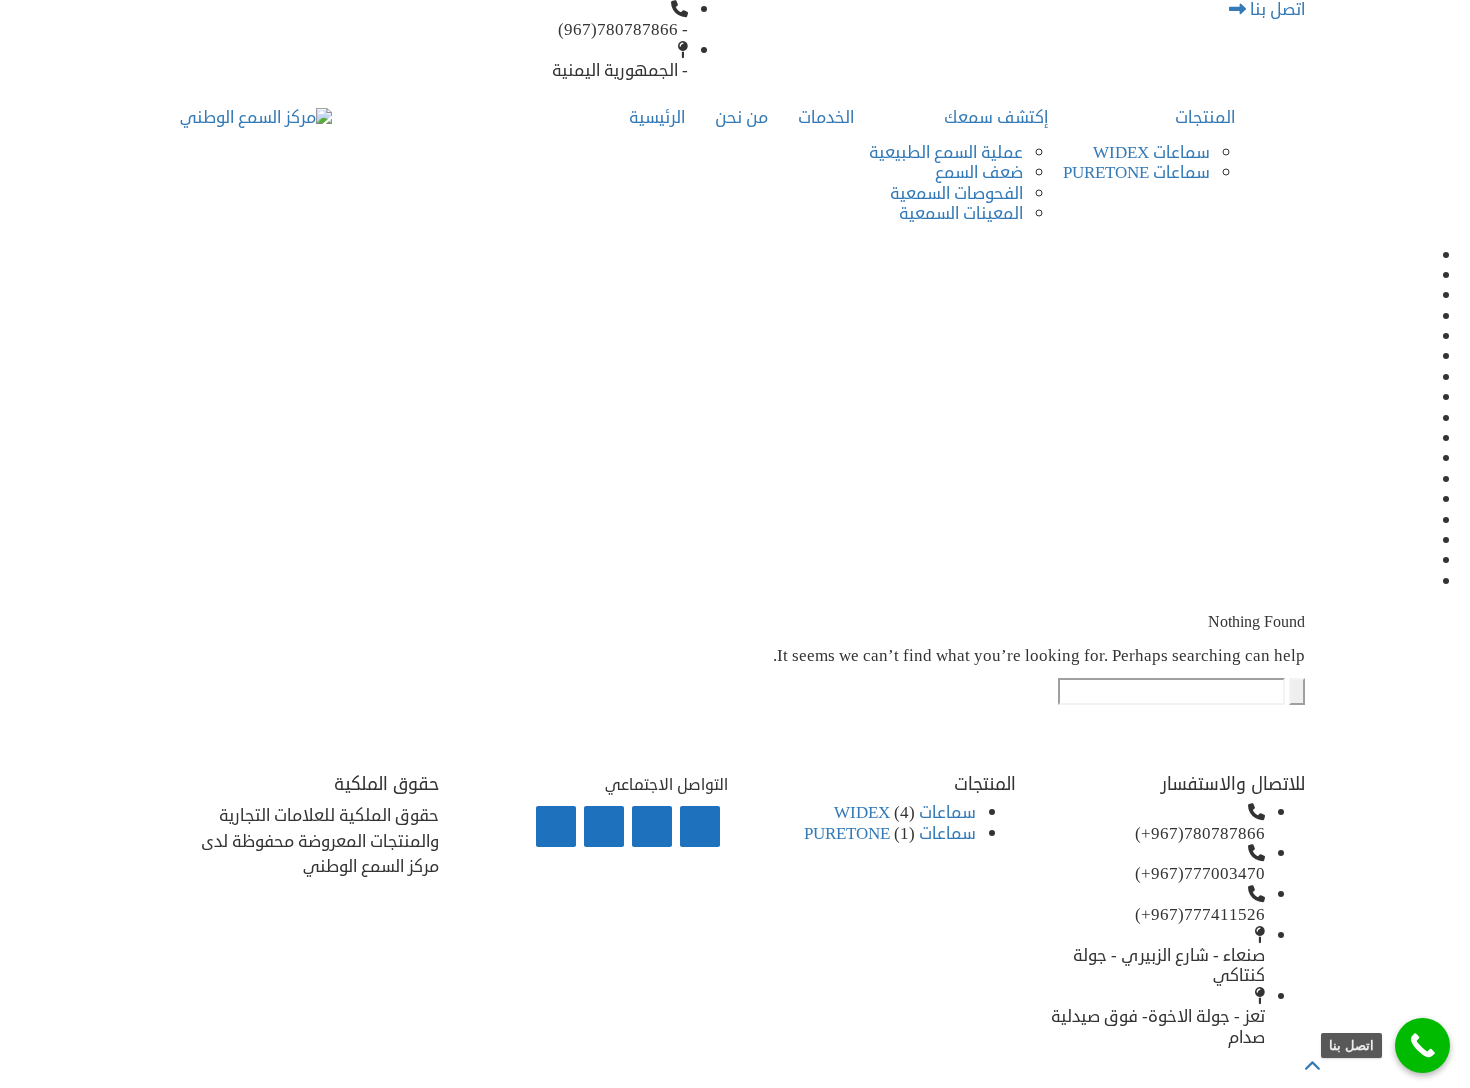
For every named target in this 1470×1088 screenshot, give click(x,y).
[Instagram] (604, 826)
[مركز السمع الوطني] (256, 118)
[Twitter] (700, 826)
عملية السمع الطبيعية (946, 152)
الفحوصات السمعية (956, 193)
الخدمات (826, 117)
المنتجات (1205, 117)
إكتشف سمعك (996, 117)
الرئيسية (657, 117)
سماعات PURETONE (1136, 172)
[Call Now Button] (1422, 1045)
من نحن (741, 117)
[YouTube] (556, 826)
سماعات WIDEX (1151, 152)
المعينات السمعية (961, 213)
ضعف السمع (979, 172)
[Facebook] (652, 826)
